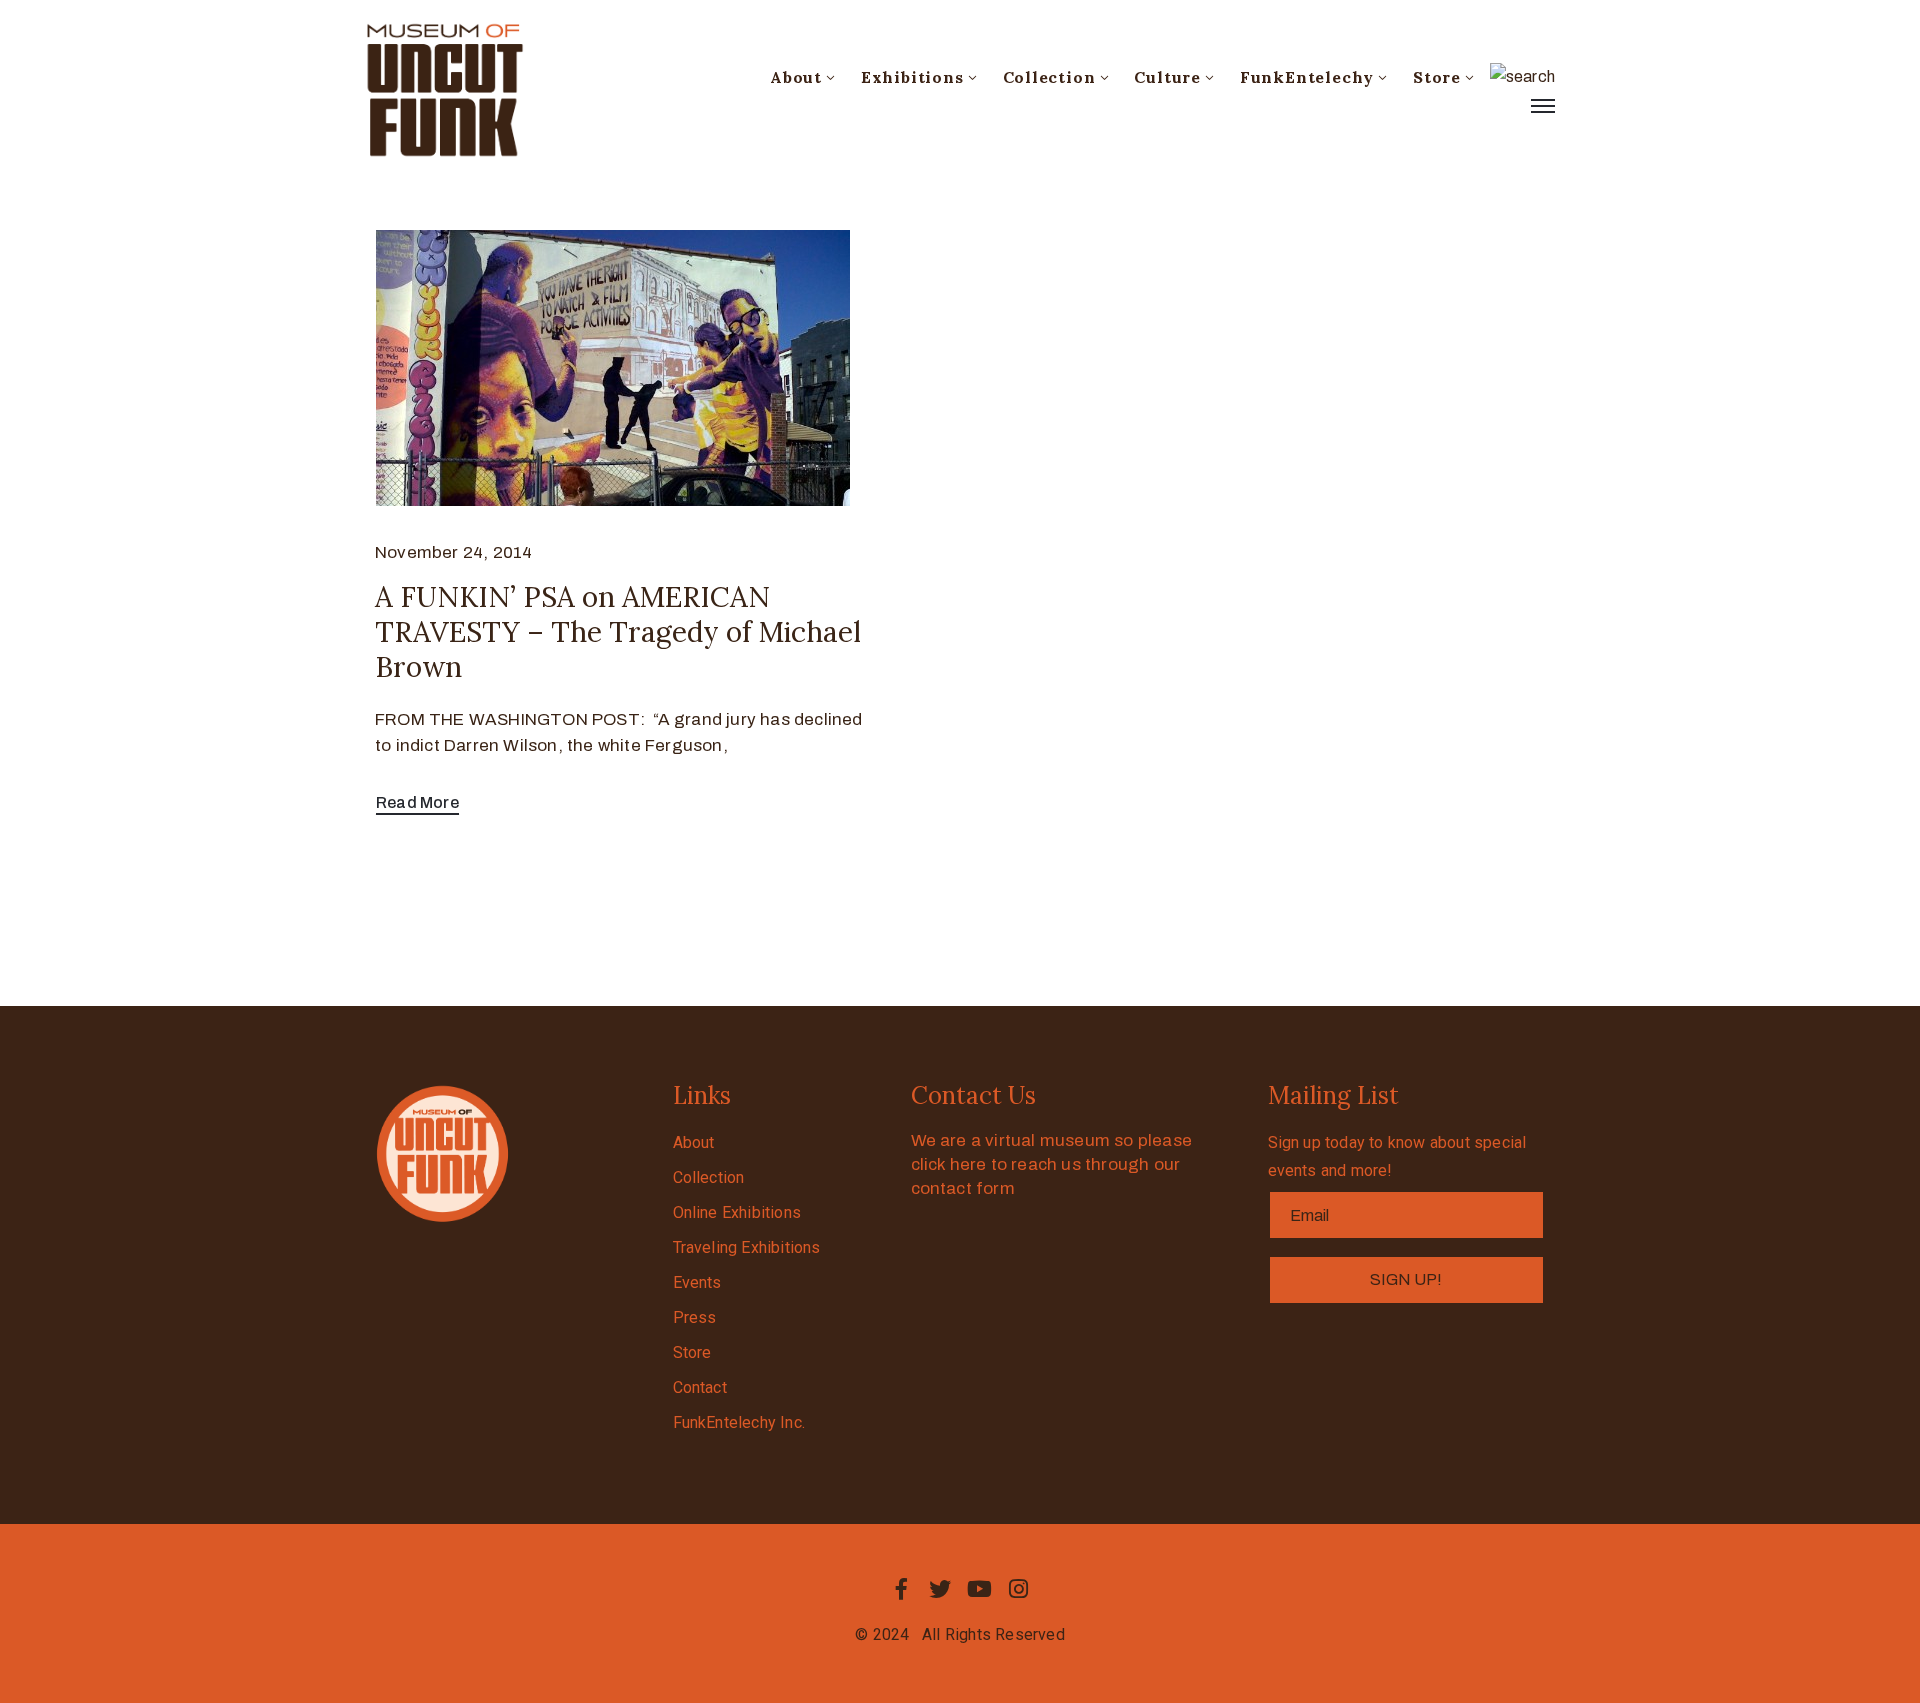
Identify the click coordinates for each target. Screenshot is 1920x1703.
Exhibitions (912, 77)
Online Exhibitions (737, 1212)
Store (1437, 77)
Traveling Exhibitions (747, 1247)
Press (695, 1317)
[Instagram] (1019, 1589)
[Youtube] (980, 1589)
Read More (417, 802)
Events (697, 1282)
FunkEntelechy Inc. (739, 1422)
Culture (1167, 77)
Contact (700, 1387)
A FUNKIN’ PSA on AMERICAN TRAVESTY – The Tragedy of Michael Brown (618, 632)
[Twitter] (940, 1589)
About (796, 77)
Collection (1049, 77)
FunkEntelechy (1307, 77)
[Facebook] (901, 1589)
